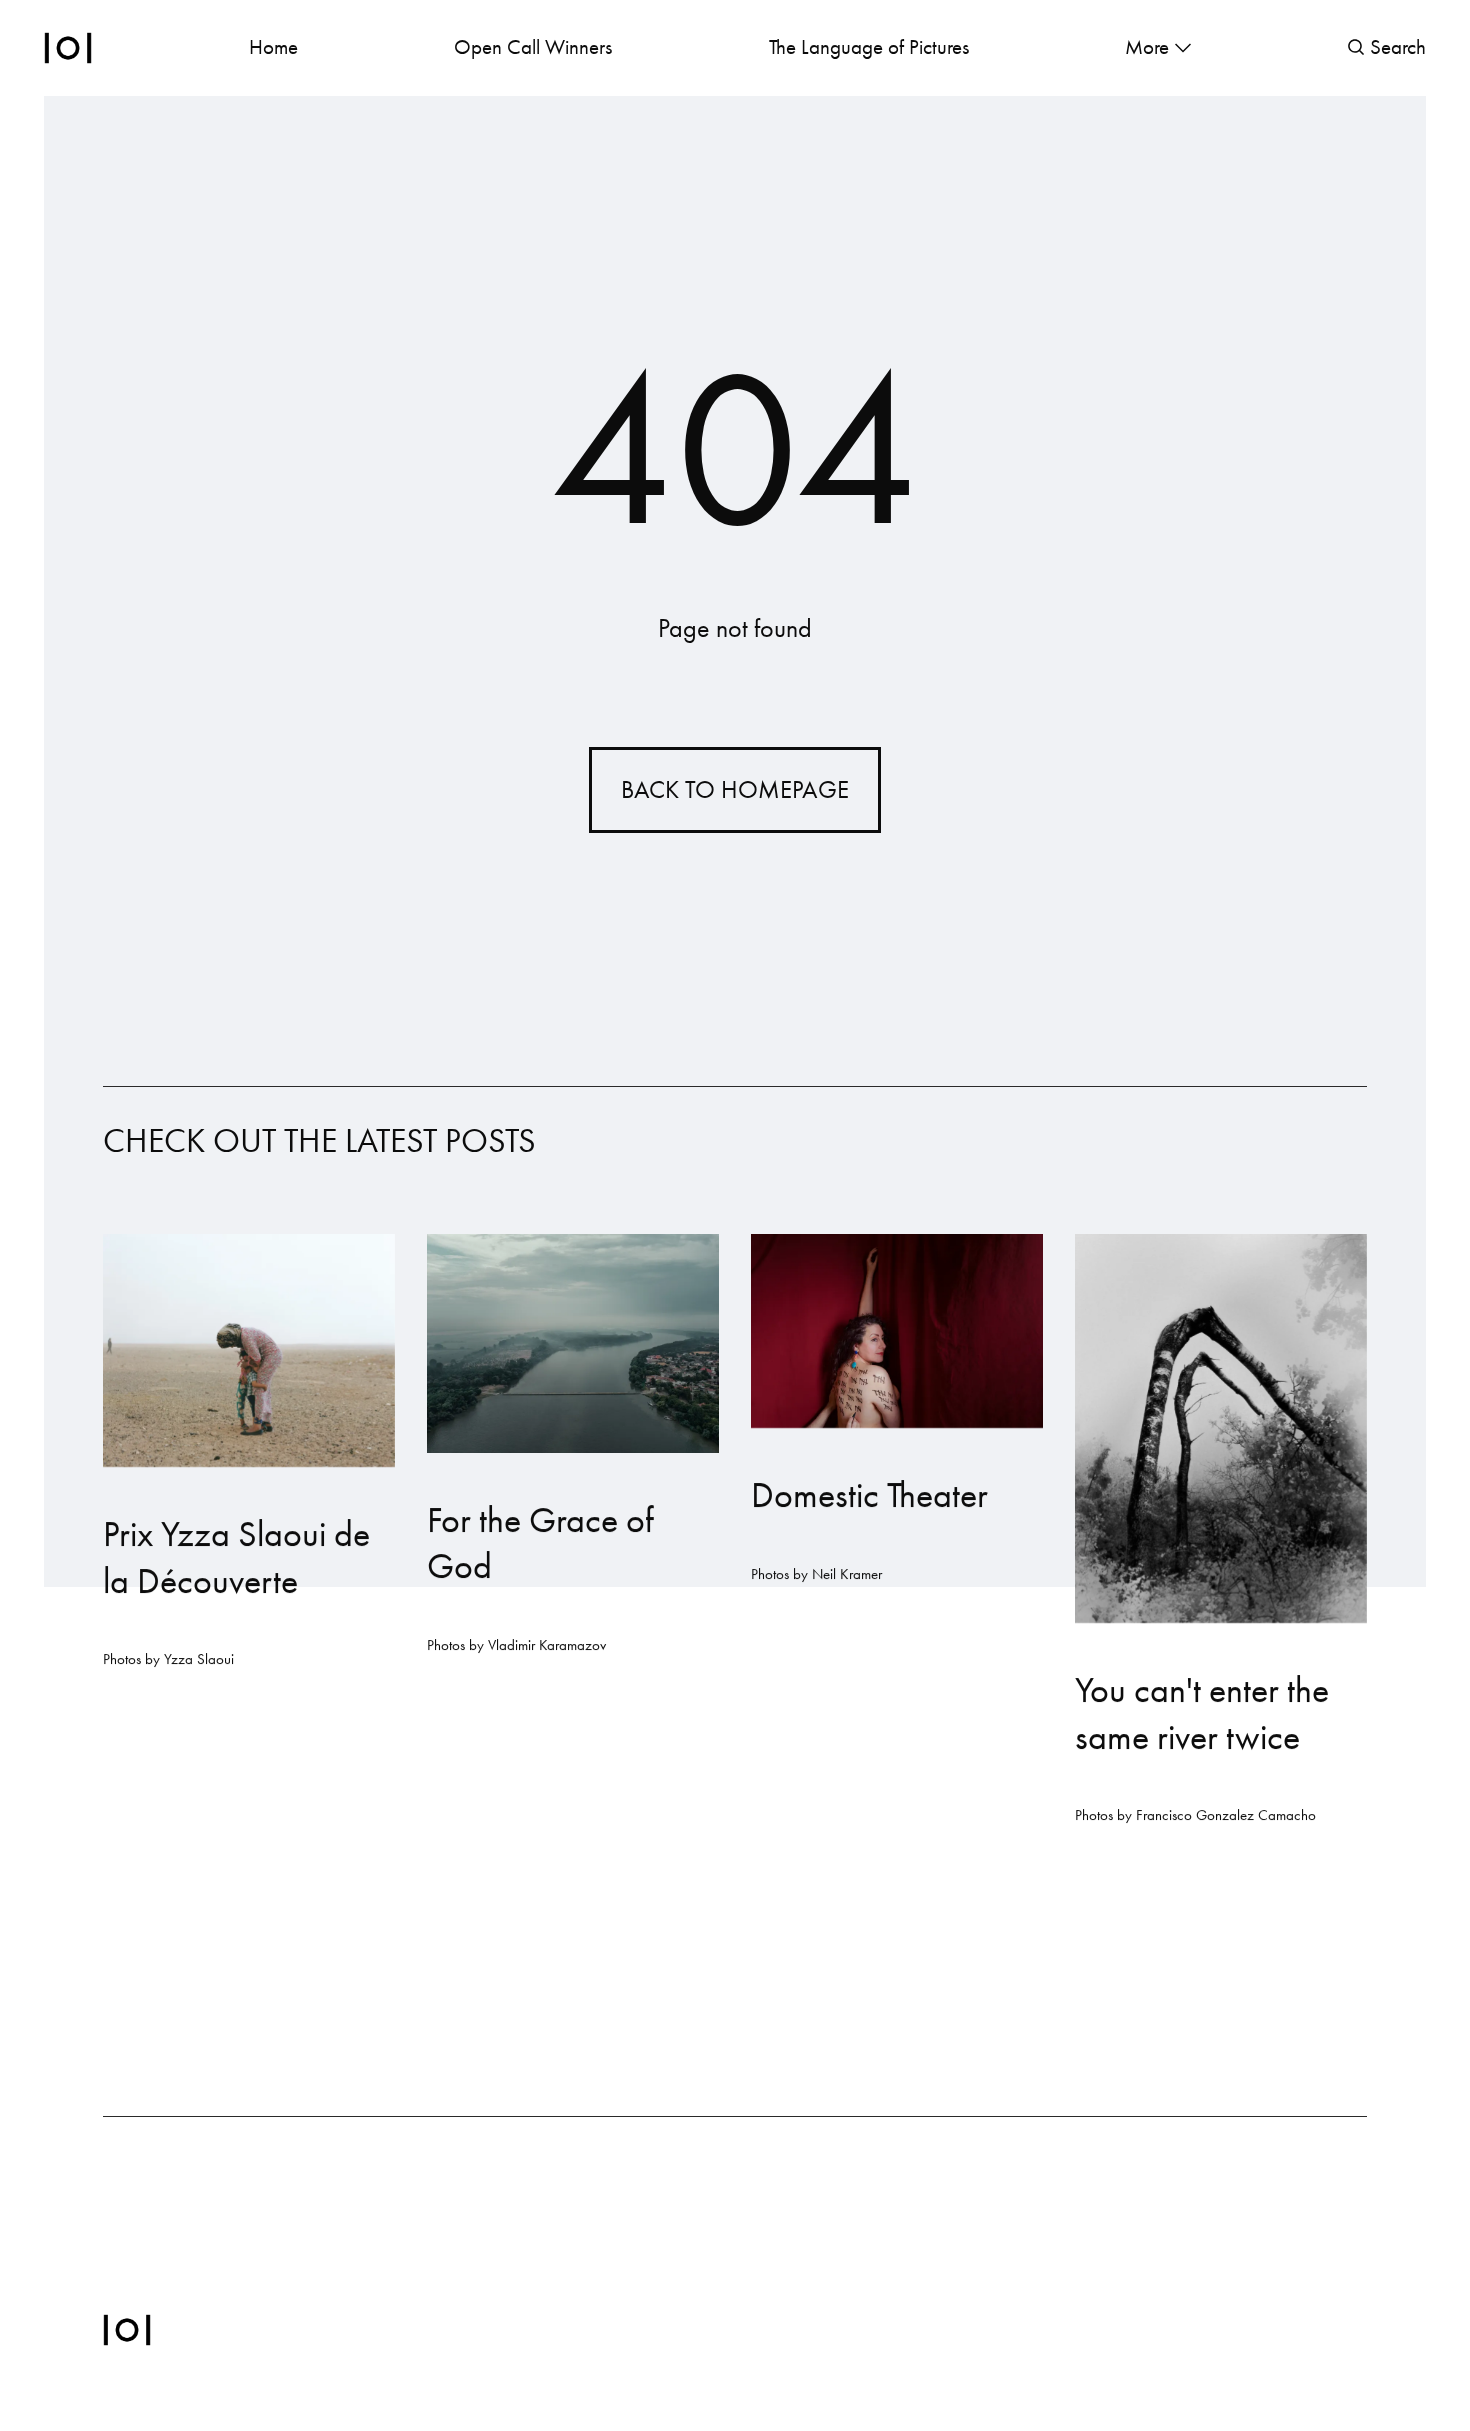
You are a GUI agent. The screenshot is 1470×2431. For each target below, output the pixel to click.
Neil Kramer (847, 1573)
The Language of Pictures (869, 47)
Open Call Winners (533, 47)
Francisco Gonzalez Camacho (1226, 1815)
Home (273, 47)
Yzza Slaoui (199, 1659)
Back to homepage (735, 789)
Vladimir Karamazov (547, 1645)
